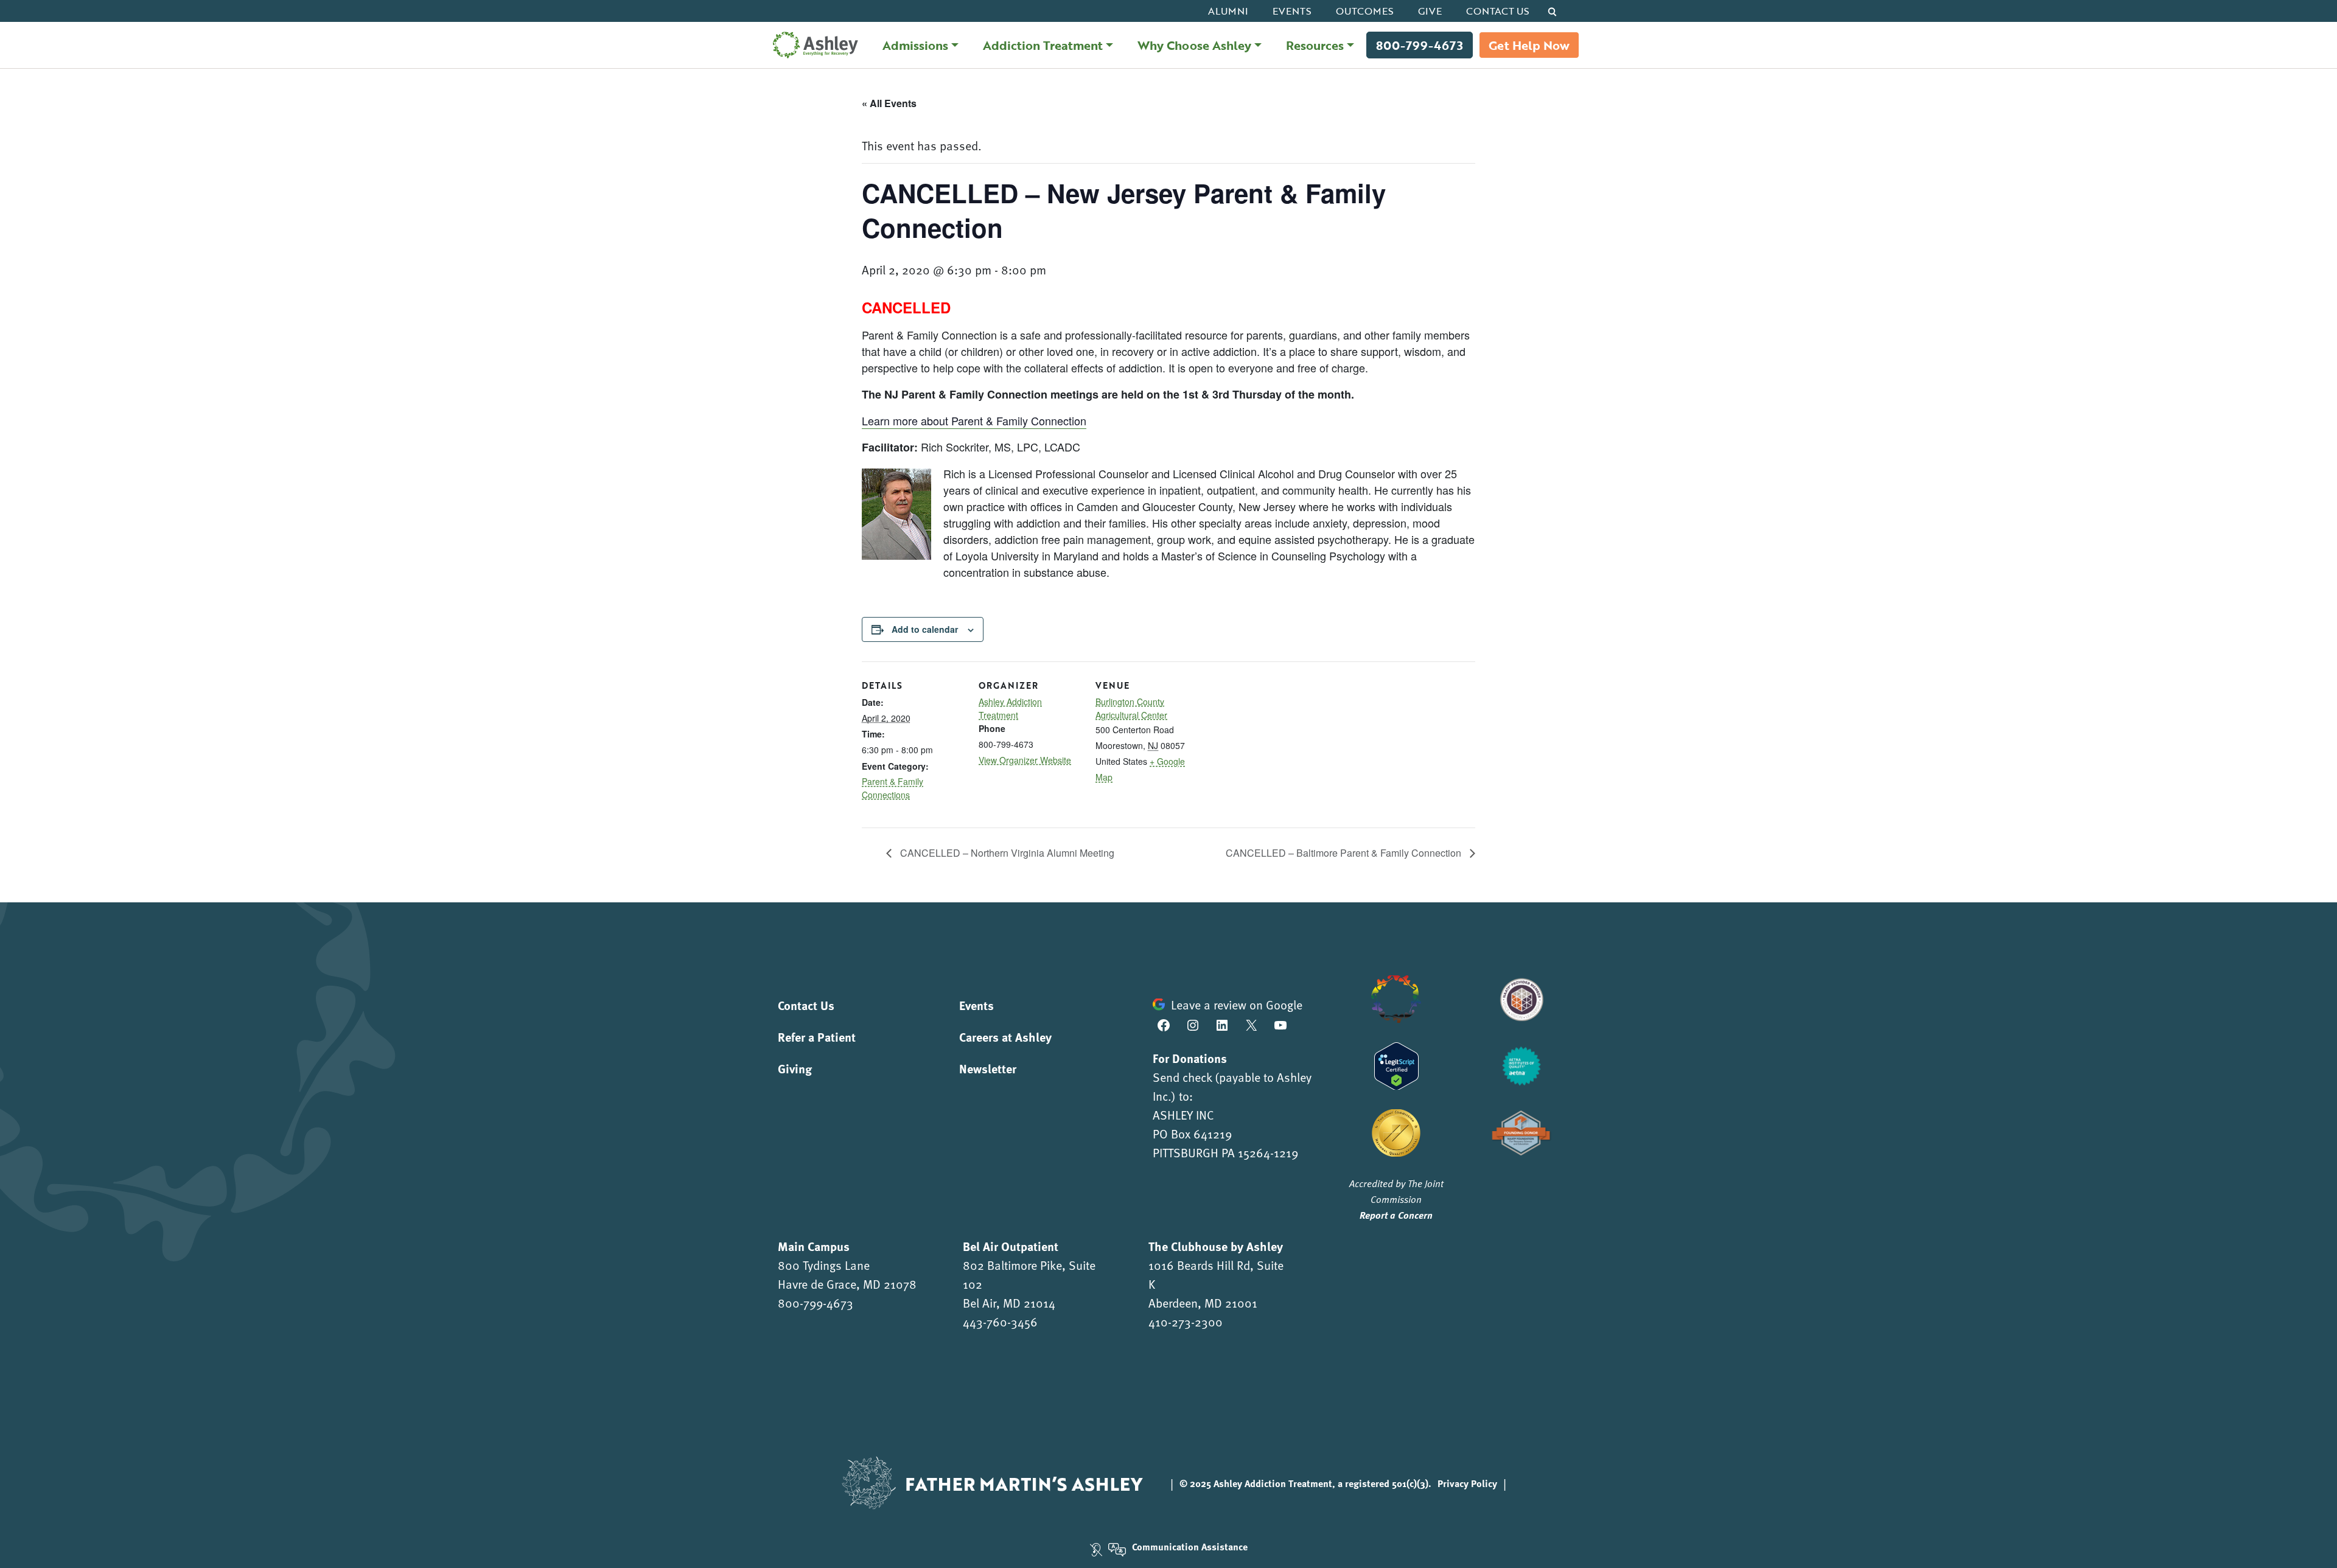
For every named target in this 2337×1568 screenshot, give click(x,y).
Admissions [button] (915, 45)
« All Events (889, 103)
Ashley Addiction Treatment (1010, 708)
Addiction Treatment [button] (1043, 45)
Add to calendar (925, 629)
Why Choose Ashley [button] (1194, 45)
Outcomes (1365, 11)
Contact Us (1498, 11)
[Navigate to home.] (812, 45)
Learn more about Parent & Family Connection (974, 420)
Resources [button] (1315, 45)
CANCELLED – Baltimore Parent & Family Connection (1345, 853)
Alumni (1228, 11)
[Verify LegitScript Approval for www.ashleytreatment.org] (1396, 1064)
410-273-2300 (1186, 1322)
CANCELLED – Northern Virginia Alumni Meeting (1006, 853)
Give (1430, 11)
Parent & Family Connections (893, 788)
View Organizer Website (1025, 760)
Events (1292, 11)
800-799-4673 (1420, 45)
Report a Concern (1396, 1215)
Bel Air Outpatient (1011, 1246)
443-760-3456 (1000, 1322)
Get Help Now (1529, 45)
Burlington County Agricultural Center (1131, 708)
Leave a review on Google (1237, 1005)
